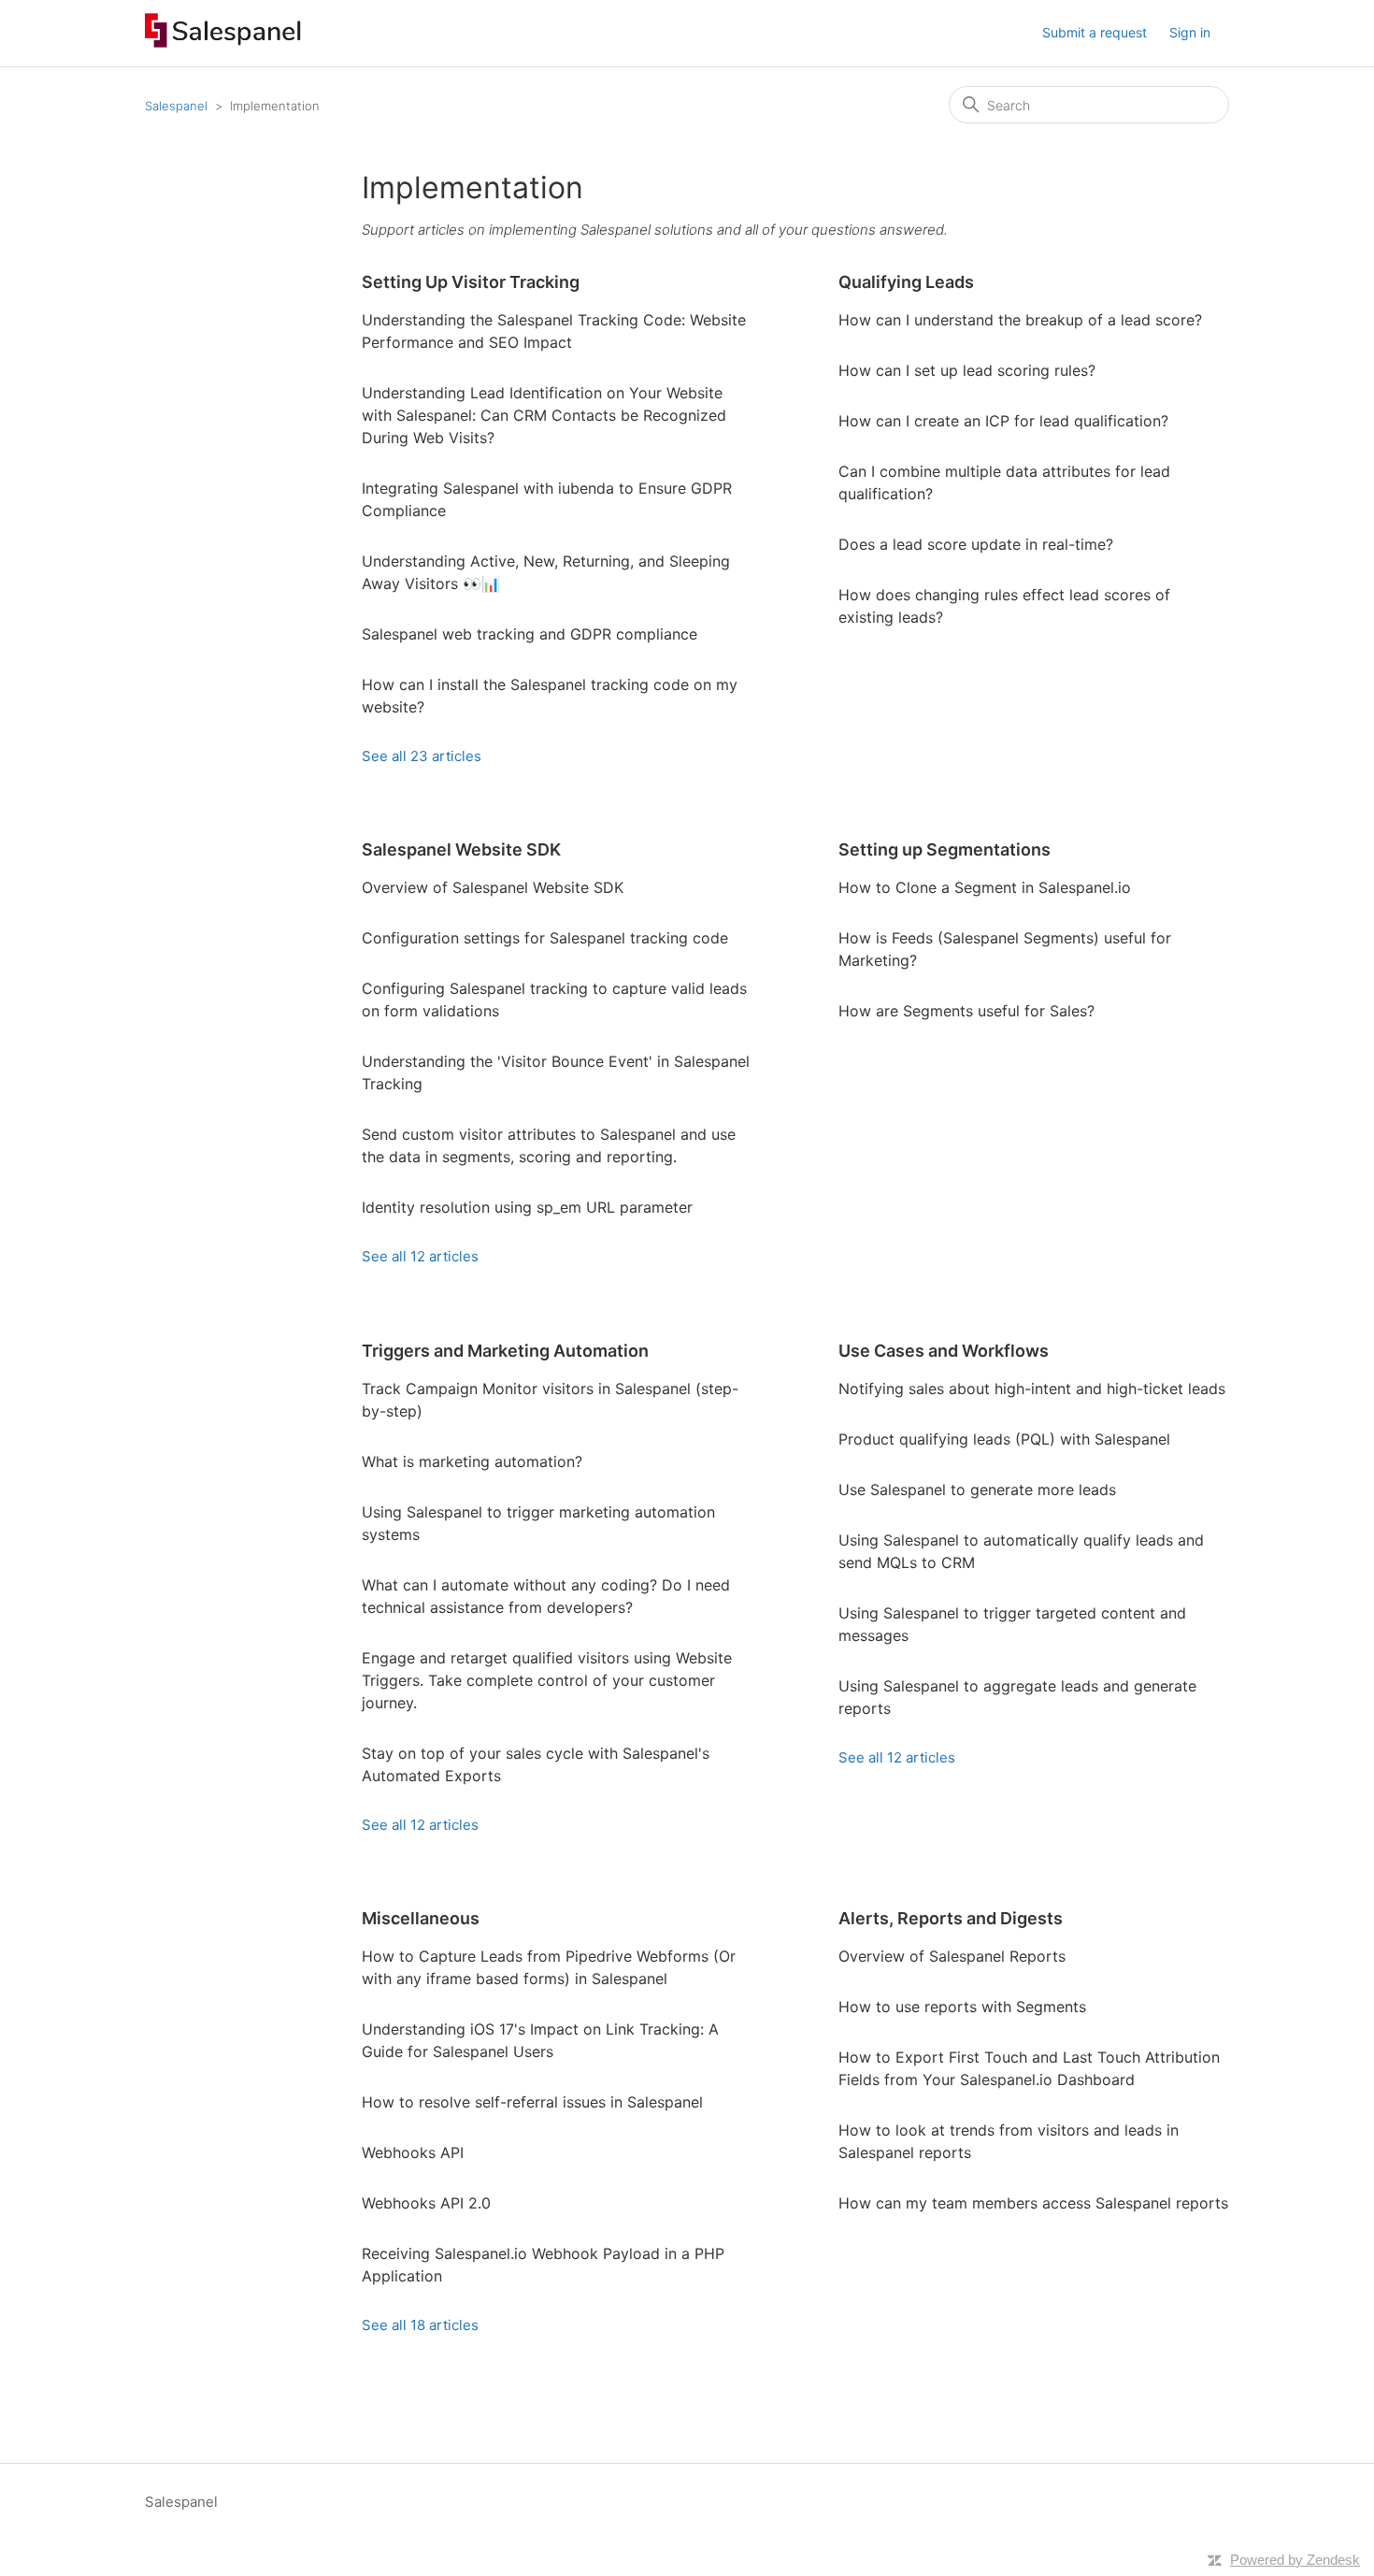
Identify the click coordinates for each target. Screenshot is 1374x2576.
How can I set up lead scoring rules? (967, 370)
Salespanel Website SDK (461, 849)
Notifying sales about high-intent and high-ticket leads (1032, 1389)
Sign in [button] (1190, 32)
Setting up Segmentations (945, 849)
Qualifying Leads (906, 282)
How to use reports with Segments (962, 2007)
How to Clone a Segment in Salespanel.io (985, 887)
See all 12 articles (420, 1256)
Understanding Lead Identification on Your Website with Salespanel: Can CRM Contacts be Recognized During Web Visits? (544, 415)
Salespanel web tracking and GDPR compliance (530, 634)
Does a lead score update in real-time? (976, 544)
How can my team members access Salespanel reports (1033, 2203)
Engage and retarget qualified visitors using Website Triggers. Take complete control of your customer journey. (547, 1680)
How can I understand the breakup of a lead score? (1020, 320)
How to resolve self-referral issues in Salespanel (532, 2102)
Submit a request (1095, 32)
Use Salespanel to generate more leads (977, 1489)
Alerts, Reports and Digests (951, 1918)
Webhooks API (413, 2152)
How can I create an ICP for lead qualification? (1003, 421)
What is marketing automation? (472, 1461)
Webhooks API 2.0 (426, 2203)
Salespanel (176, 106)
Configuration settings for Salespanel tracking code (545, 938)
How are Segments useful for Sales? (966, 1011)
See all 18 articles (420, 2325)
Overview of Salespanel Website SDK (493, 887)
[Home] (223, 43)
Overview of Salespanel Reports (952, 1956)
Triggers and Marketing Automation (505, 1351)
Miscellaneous (421, 1918)
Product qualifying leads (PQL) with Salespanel (1004, 1439)
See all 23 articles (422, 756)
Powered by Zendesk (1295, 2560)
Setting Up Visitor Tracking (471, 282)
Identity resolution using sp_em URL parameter (527, 1207)
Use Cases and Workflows (944, 1351)
